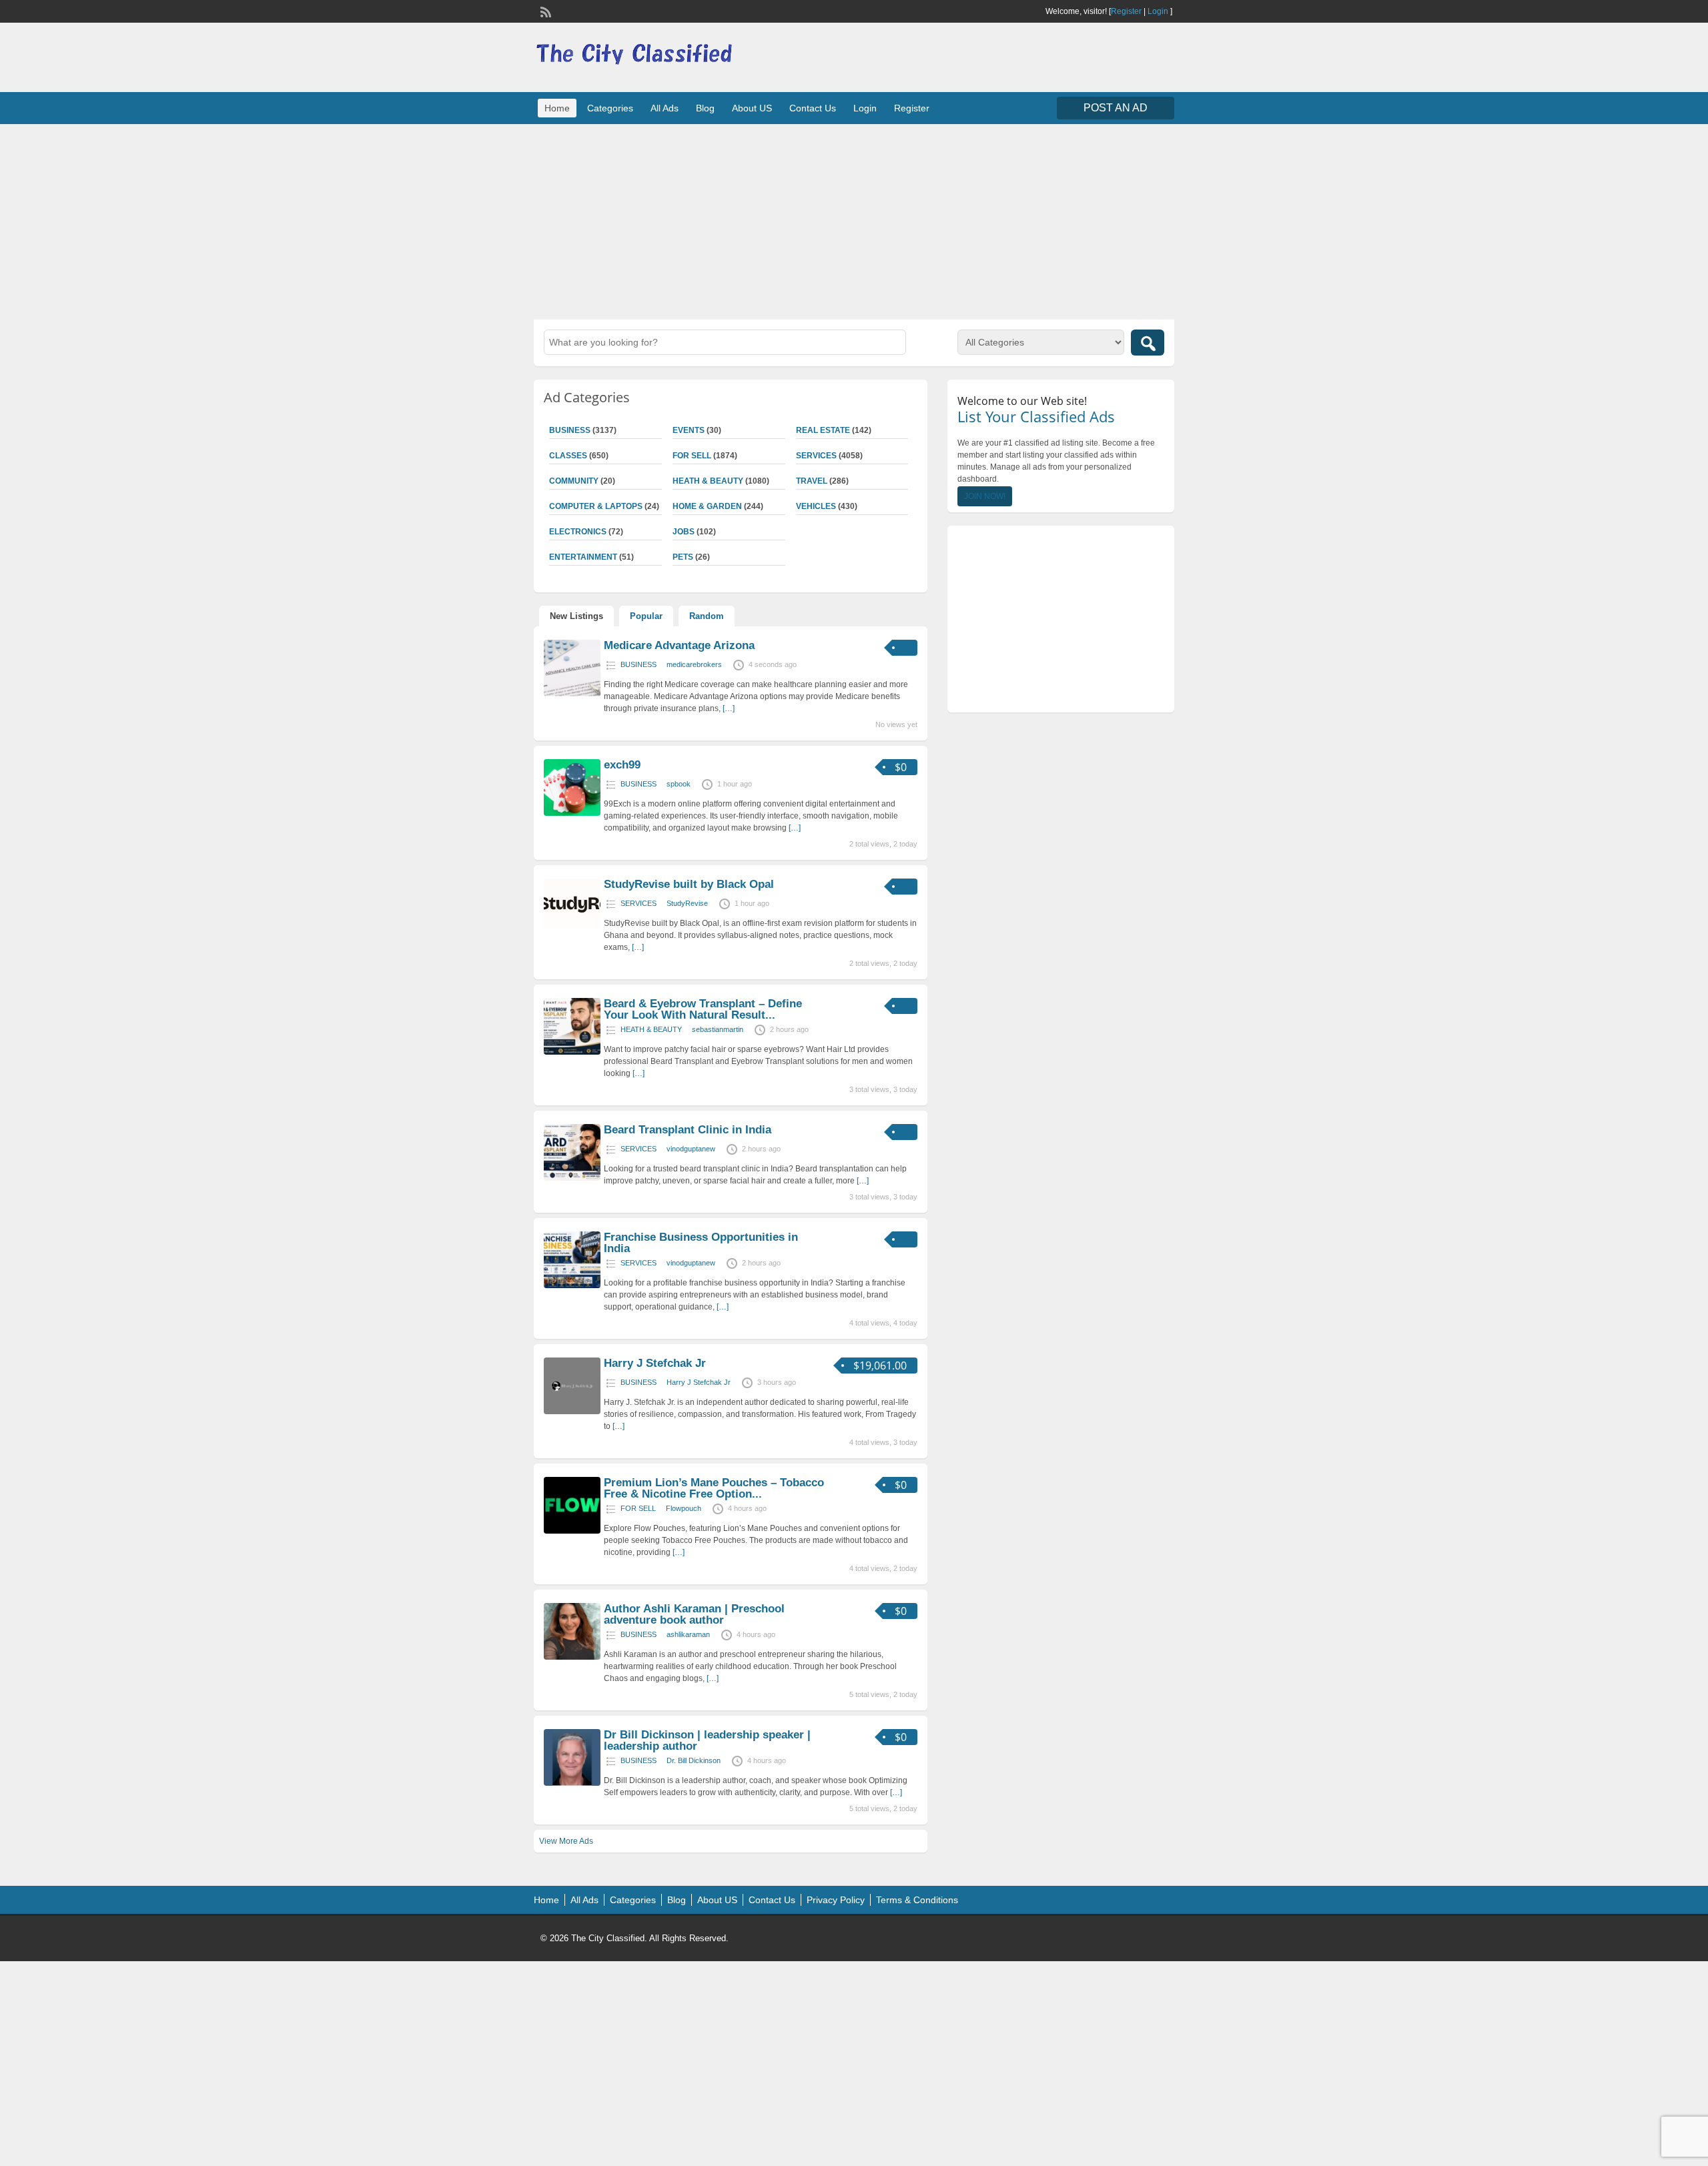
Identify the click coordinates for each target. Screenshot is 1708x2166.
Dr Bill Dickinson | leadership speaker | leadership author (707, 1740)
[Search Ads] (1148, 343)
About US (752, 108)
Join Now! (985, 496)
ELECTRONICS (578, 532)
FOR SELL (692, 456)
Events (689, 430)
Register (1126, 11)
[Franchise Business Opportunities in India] (572, 1285)
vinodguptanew (691, 1149)
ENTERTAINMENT (583, 557)
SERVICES (816, 456)
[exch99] (572, 813)
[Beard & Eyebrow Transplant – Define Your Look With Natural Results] (572, 1052)
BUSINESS (570, 430)
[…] (729, 708)
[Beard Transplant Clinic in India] (572, 1178)
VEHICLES (816, 506)
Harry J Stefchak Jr (655, 1363)
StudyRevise (687, 903)
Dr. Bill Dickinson (694, 1760)
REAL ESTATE (823, 430)
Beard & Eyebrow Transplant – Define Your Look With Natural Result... (703, 1009)
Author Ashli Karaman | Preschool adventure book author (694, 1614)
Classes (568, 456)
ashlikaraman (688, 1634)
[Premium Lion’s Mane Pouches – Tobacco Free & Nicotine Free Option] (572, 1531)
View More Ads (566, 1841)
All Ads (665, 108)
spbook (679, 784)
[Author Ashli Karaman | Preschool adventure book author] (572, 1657)
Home (557, 108)
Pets (683, 557)
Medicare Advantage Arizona (679, 645)
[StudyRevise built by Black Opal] (572, 926)
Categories (610, 108)
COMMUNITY (574, 481)
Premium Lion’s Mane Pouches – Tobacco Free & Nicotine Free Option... (714, 1488)
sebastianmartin (718, 1029)
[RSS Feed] (544, 11)
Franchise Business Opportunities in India (701, 1243)
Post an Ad (1116, 108)
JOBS (684, 532)
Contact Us (813, 108)
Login (1158, 11)
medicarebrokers (694, 664)
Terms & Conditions (917, 1900)
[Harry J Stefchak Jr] (572, 1412)
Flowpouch (684, 1508)
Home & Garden (707, 506)
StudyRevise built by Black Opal (689, 884)
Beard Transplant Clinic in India (688, 1130)
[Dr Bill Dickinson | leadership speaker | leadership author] (572, 1783)
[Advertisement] (854, 220)
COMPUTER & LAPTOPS (596, 506)
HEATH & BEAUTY (708, 481)
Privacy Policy (836, 1900)
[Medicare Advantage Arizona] (572, 694)
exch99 (622, 765)
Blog (705, 108)
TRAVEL (812, 481)
